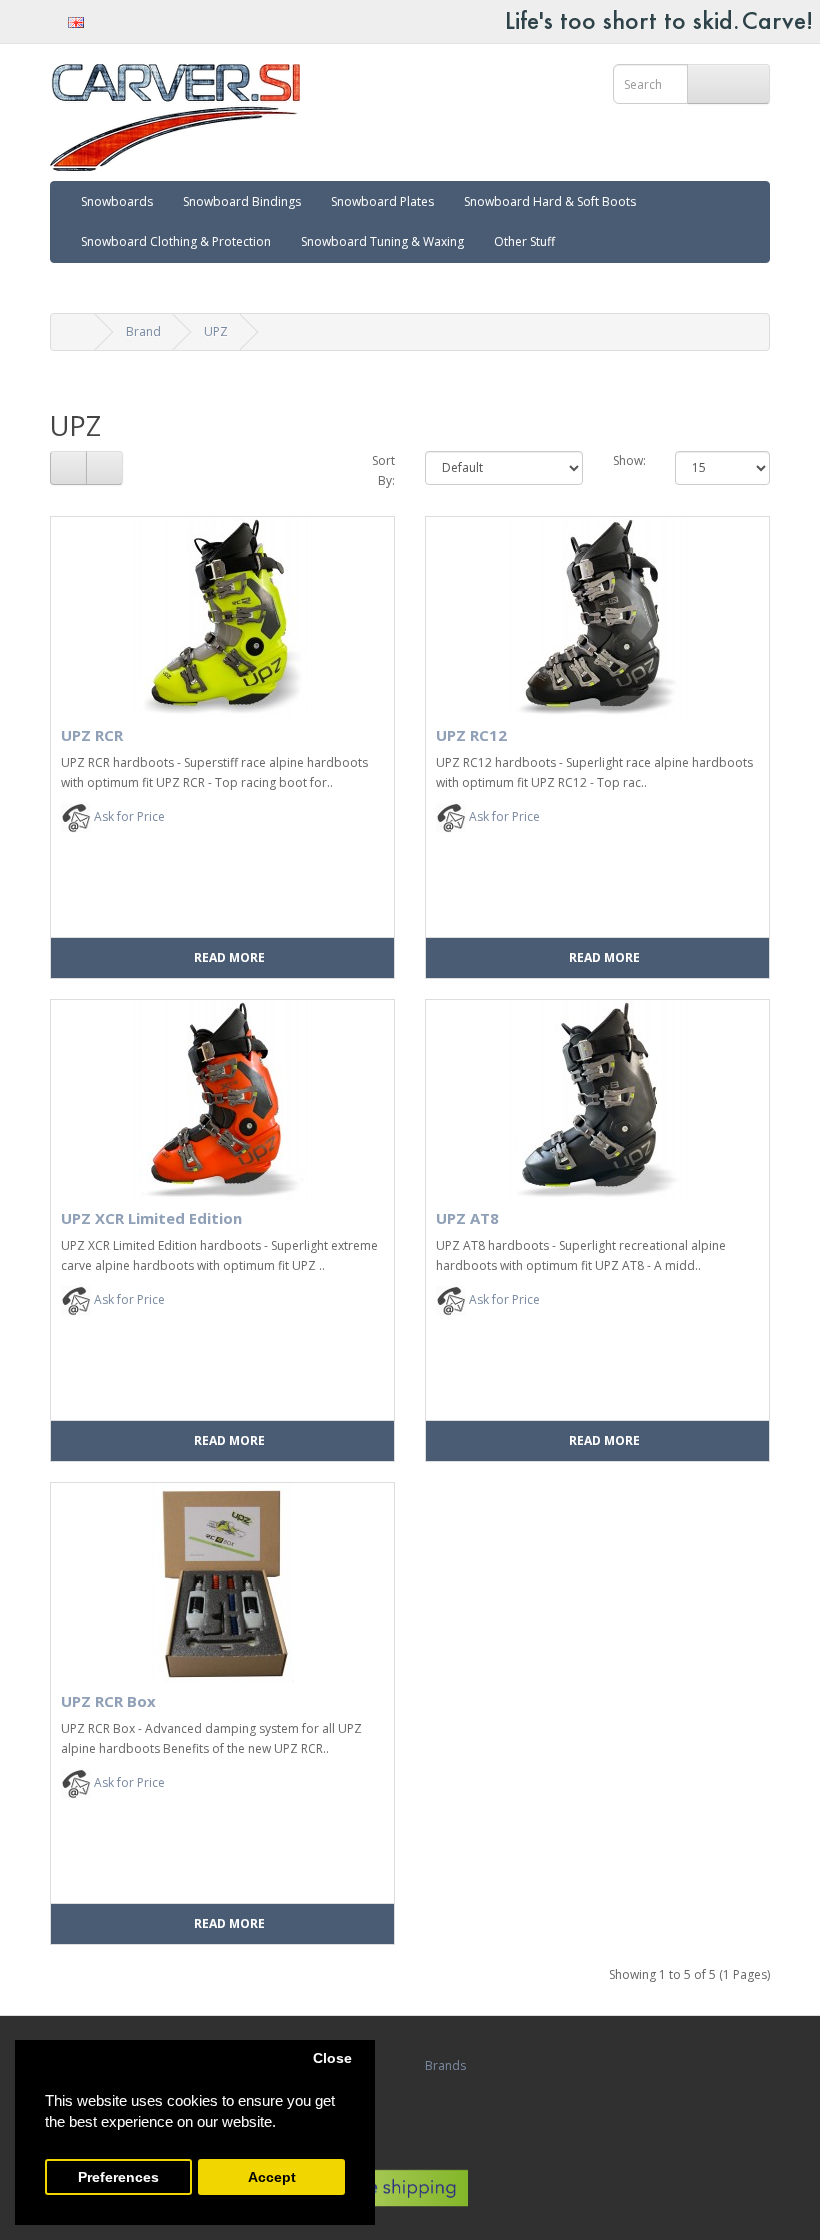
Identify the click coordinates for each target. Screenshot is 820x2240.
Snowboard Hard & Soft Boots (550, 201)
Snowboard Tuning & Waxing (382, 241)
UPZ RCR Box (108, 1701)
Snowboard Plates (382, 201)
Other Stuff (524, 241)
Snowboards (117, 201)
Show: (629, 460)
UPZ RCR (92, 735)
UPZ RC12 (471, 735)
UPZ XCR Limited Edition (151, 1218)
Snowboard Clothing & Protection (176, 241)
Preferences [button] (118, 2177)
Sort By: (383, 470)
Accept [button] (272, 2177)
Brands (445, 2065)
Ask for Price (128, 816)
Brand (143, 331)
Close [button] (332, 2058)
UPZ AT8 (467, 1218)
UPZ (216, 331)
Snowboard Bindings (242, 201)
